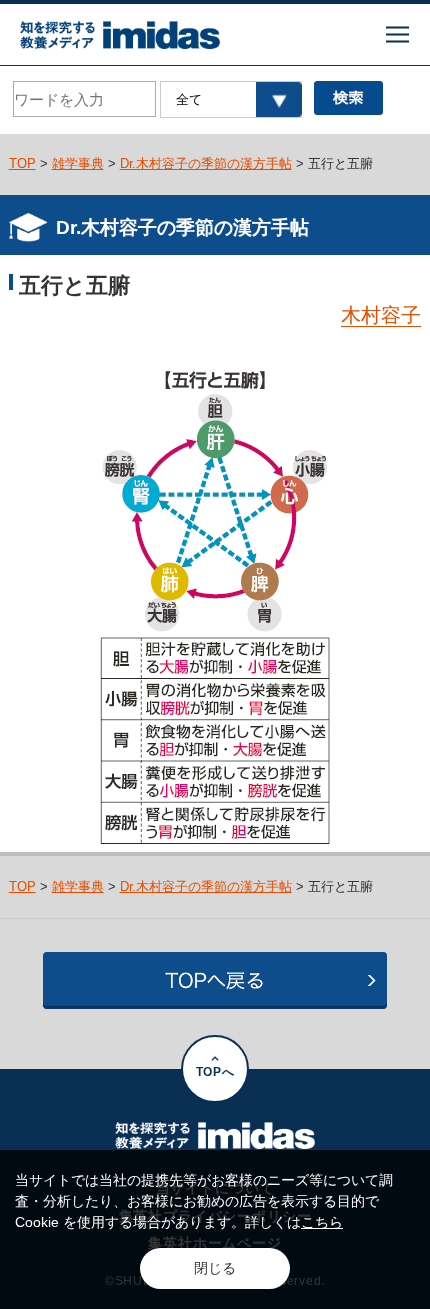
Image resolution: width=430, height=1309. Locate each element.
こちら (322, 1222)
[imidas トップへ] (120, 35)
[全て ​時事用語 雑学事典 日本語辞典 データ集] (230, 99)
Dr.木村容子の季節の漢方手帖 (206, 163)
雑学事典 (78, 163)
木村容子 (381, 315)
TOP (22, 163)
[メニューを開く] (397, 34)
